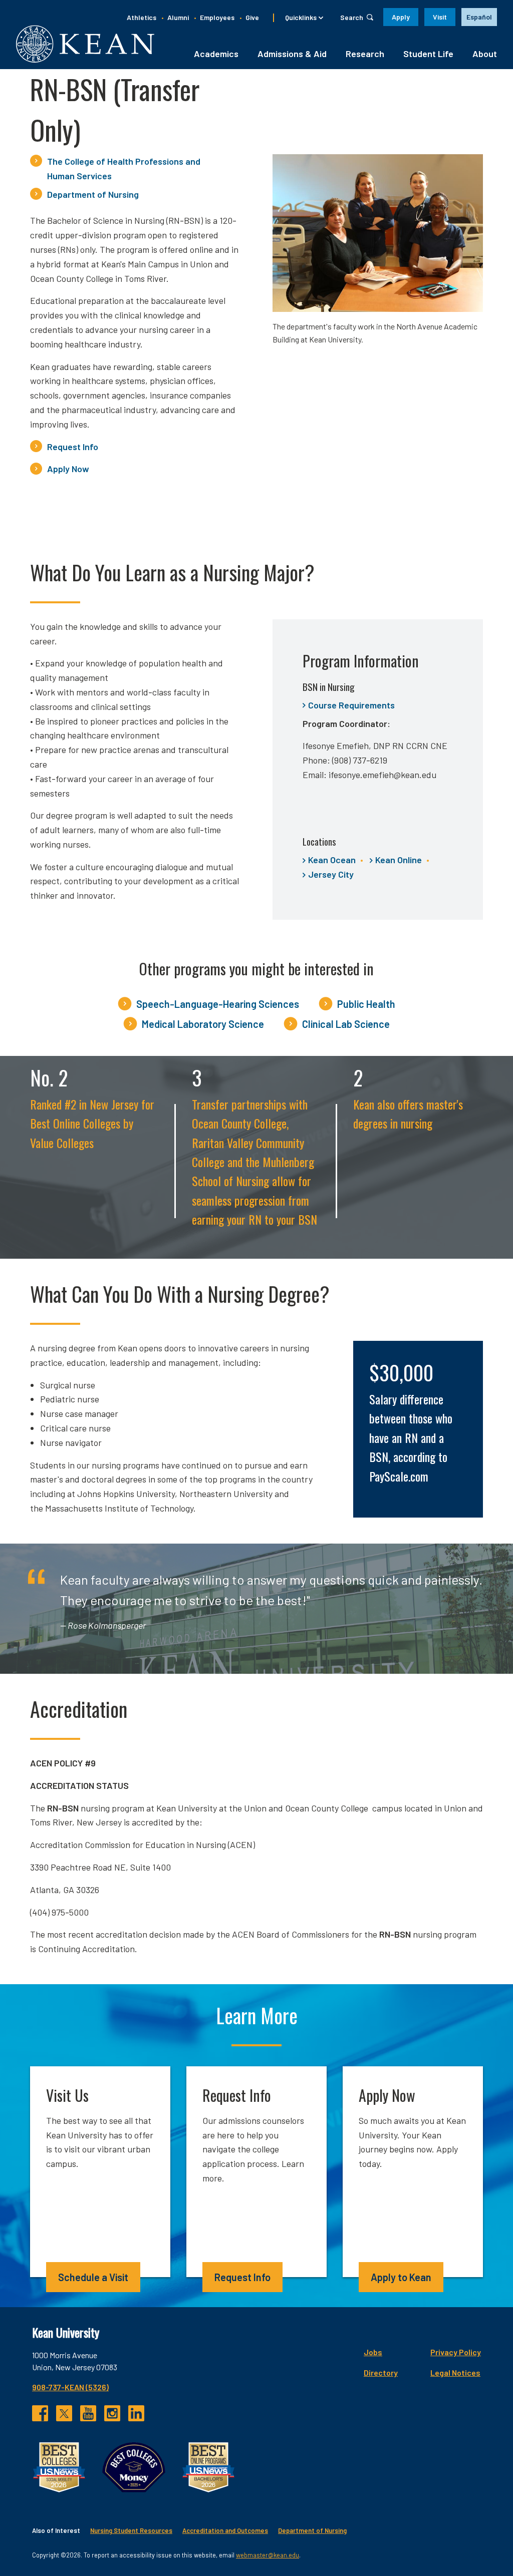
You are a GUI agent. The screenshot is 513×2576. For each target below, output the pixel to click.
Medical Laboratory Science (203, 1024)
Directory (381, 2372)
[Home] (85, 44)
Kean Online (399, 860)
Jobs (373, 2352)
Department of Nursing (93, 194)
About (485, 54)
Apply (401, 17)
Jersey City (331, 874)
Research (365, 54)
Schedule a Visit (93, 2277)
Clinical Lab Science (346, 1024)
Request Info (73, 447)
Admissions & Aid (292, 54)
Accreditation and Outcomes (225, 2530)
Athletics (142, 17)
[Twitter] (64, 2413)
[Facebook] (40, 2413)
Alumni (178, 17)
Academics (216, 54)
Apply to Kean (401, 2277)
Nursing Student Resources (131, 2530)
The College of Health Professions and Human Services (124, 168)
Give (252, 17)
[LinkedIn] (136, 2413)
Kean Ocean (332, 860)
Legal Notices (455, 2372)
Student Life (428, 54)
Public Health (366, 1004)
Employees (217, 17)
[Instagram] (112, 2413)
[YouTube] (88, 2413)
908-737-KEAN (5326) (70, 2387)
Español (479, 17)
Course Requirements (351, 705)
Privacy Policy (456, 2352)
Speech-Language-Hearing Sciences (218, 1004)
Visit (440, 17)
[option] (479, 17)
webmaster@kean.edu (268, 2555)
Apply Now (68, 469)
